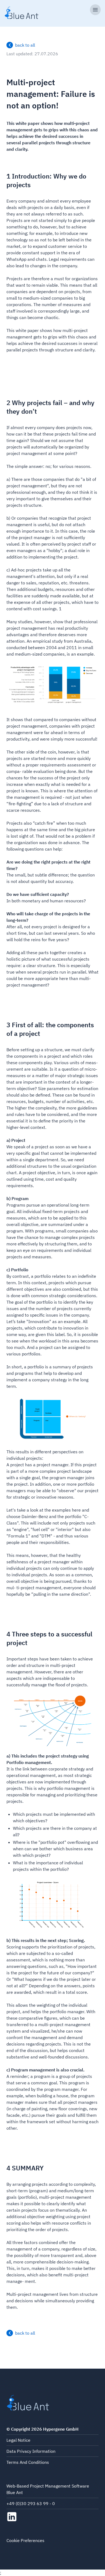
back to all (25, 45)
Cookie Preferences (25, 2540)
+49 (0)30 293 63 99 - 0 (31, 2503)
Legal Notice (18, 2440)
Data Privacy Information (31, 2451)
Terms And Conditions (28, 2462)
